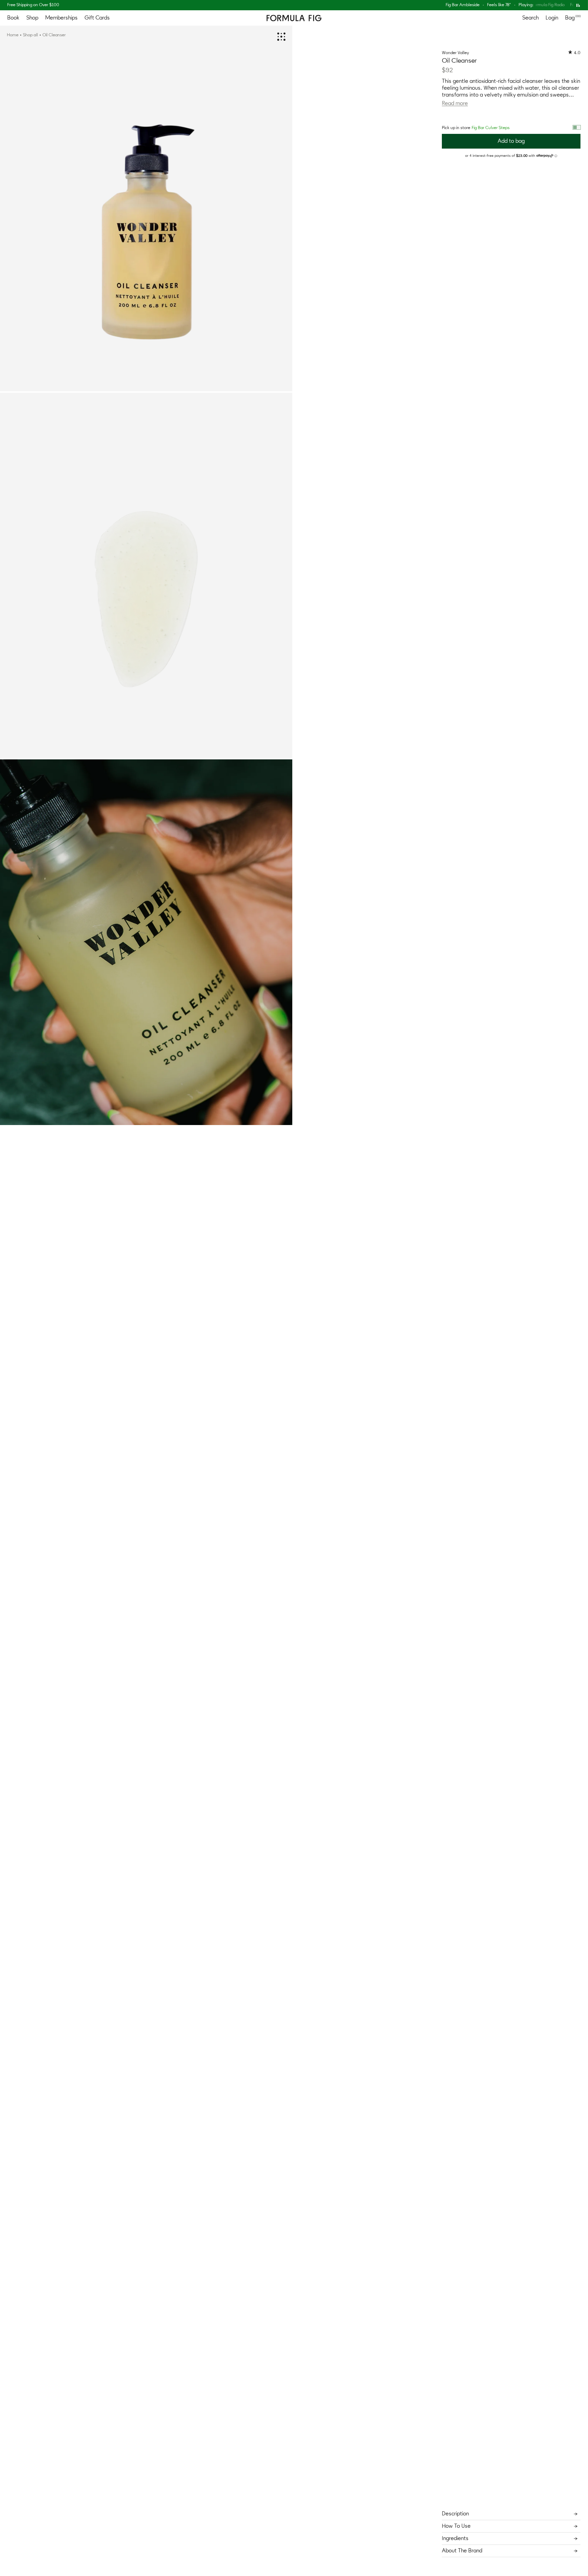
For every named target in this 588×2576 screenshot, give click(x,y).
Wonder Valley (456, 53)
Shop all (30, 35)
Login (552, 18)
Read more (455, 103)
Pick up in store (476, 128)
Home (13, 35)
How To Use (456, 2526)
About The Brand (462, 2551)
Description (455, 2514)
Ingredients (455, 2538)
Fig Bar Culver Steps (491, 128)
